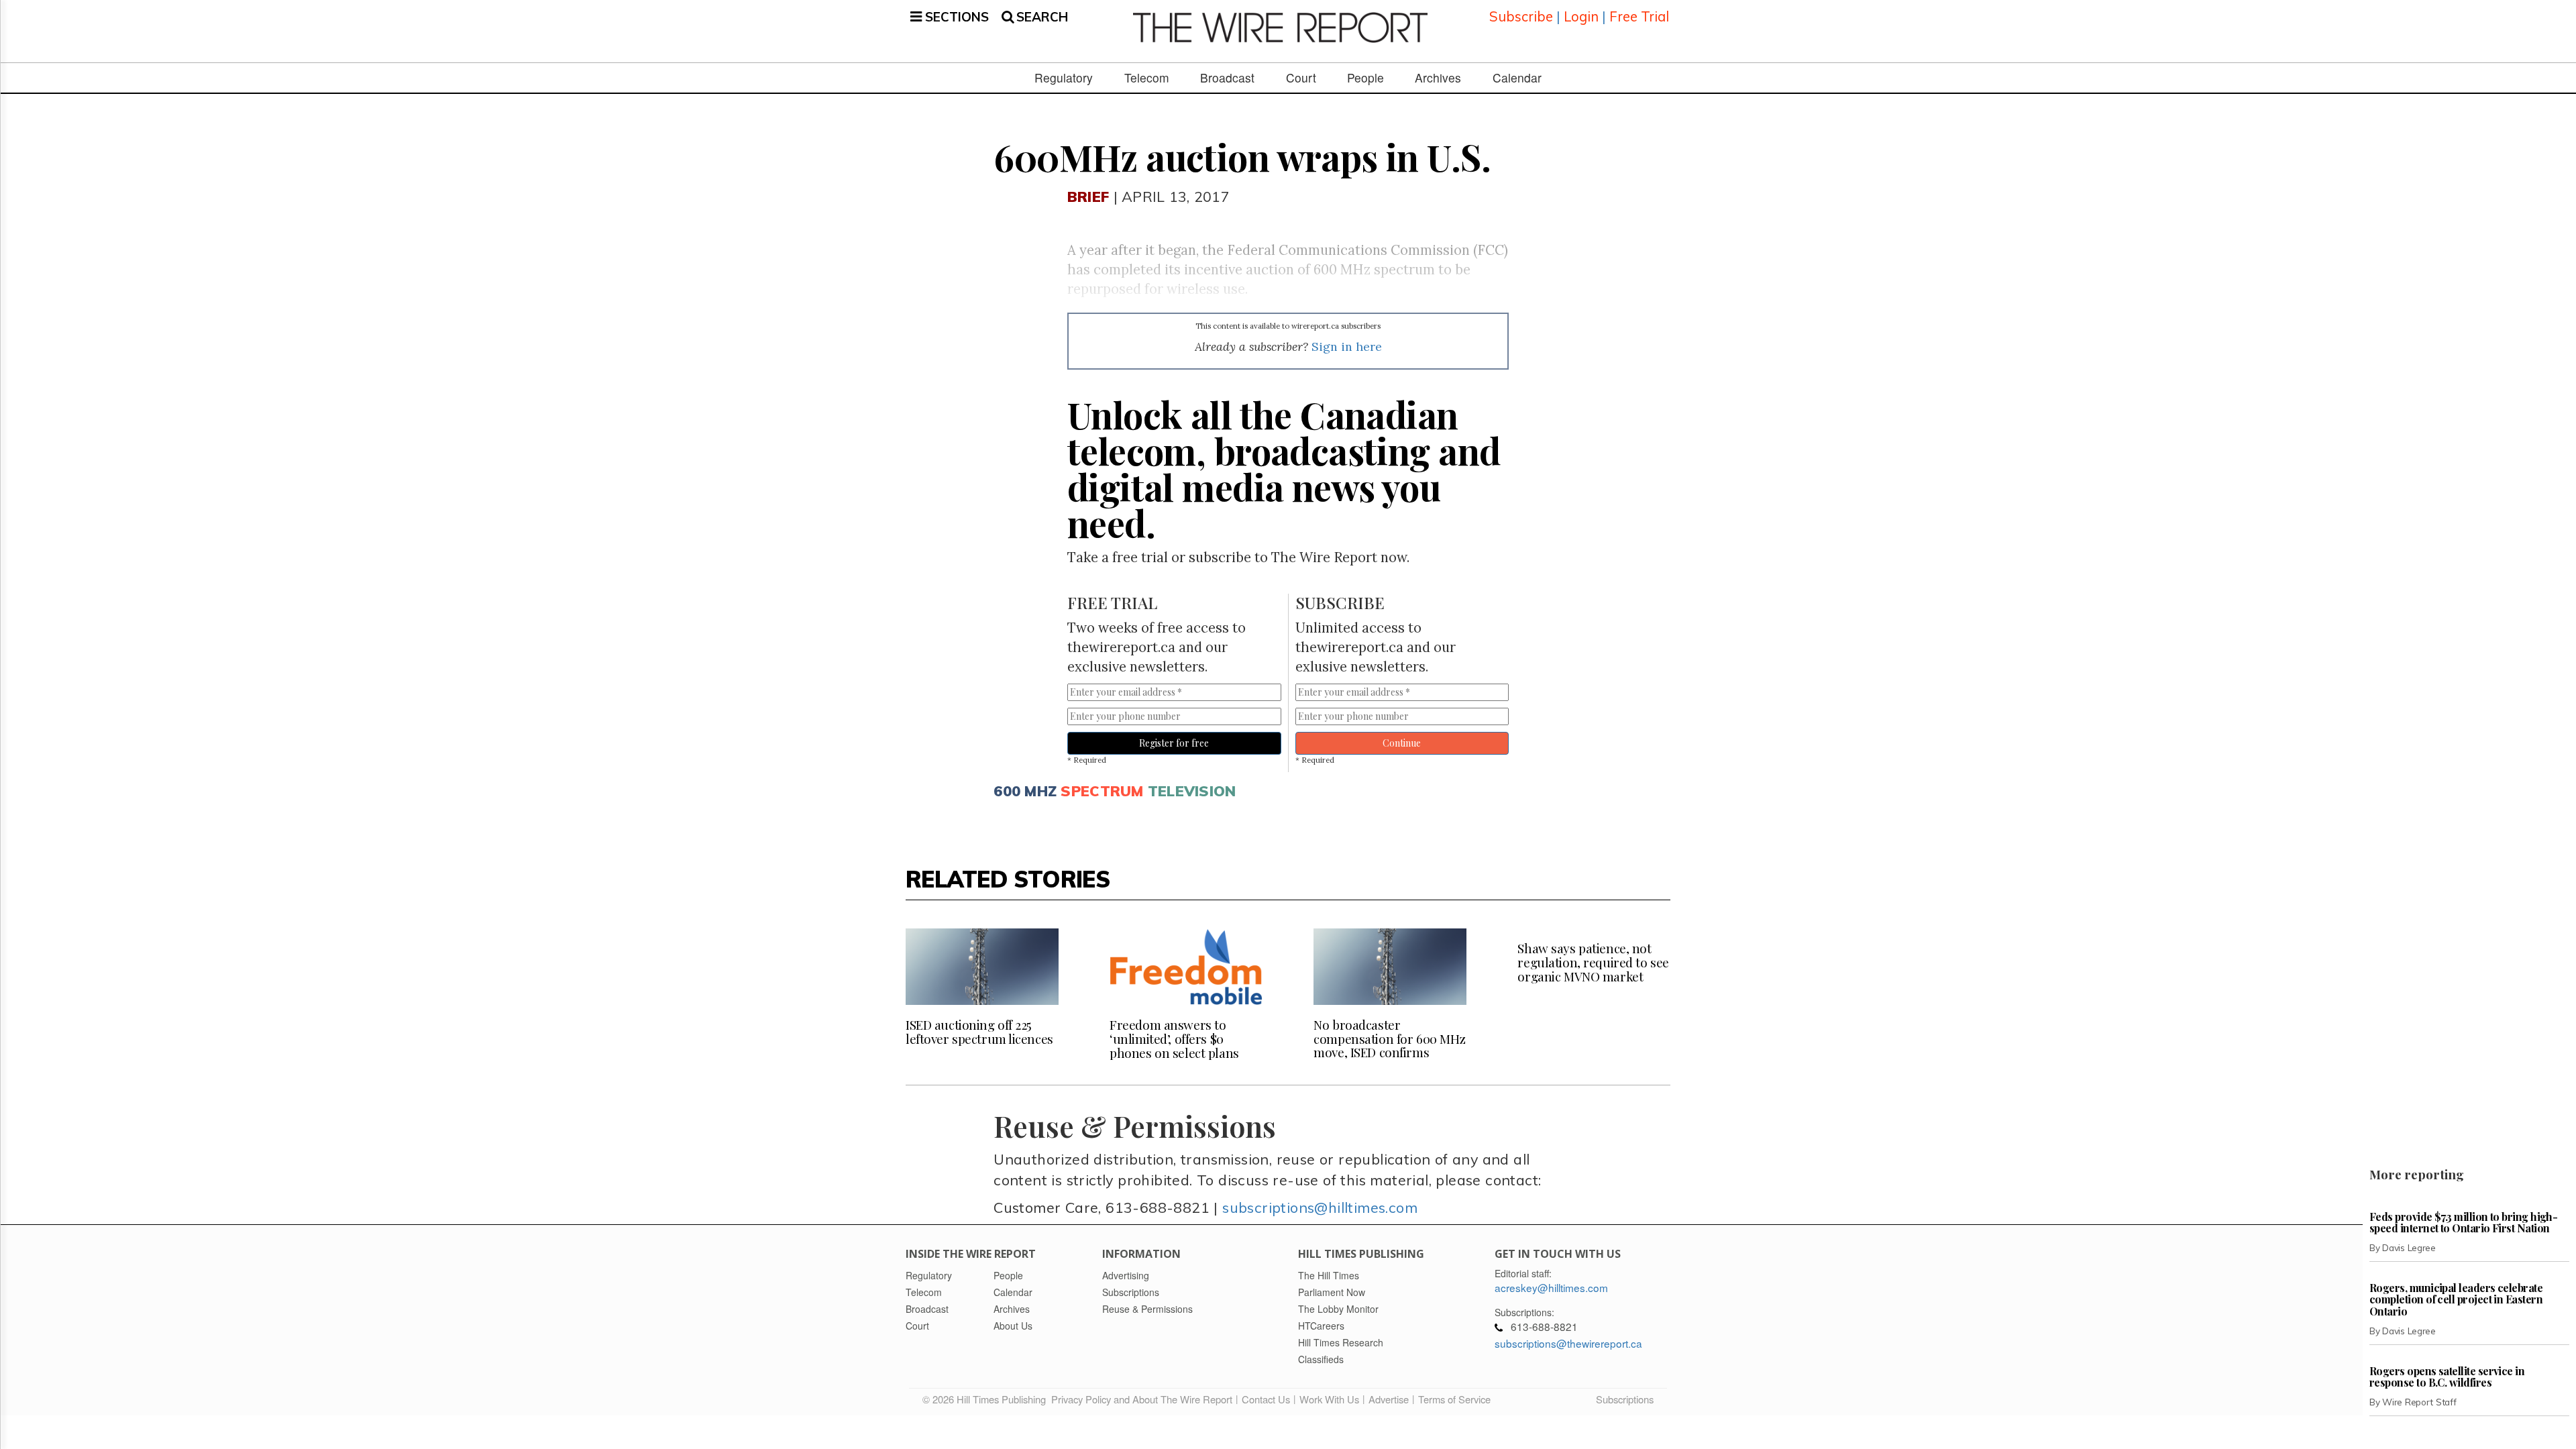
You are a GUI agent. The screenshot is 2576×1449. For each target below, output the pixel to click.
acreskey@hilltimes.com (1551, 1287)
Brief (1088, 196)
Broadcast (1227, 78)
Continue (1402, 743)
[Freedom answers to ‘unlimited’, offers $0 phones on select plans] (1186, 967)
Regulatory (1064, 78)
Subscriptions (1625, 1399)
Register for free (1174, 743)
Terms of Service (1454, 1399)
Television (1192, 791)
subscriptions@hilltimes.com (1320, 1207)
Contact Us (1266, 1399)
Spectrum (1102, 791)
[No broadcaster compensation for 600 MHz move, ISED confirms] (1390, 967)
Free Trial (1639, 16)
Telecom (1147, 78)
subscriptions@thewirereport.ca (1568, 1343)
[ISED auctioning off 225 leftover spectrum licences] (982, 967)
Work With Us (1329, 1399)
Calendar (1517, 78)
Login (1581, 16)
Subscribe (1521, 16)
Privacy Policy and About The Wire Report (1142, 1399)
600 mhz (1025, 791)
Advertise (1389, 1399)
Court (1301, 78)
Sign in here (1347, 346)
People (1365, 78)
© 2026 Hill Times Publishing (987, 1399)
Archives (1438, 78)
